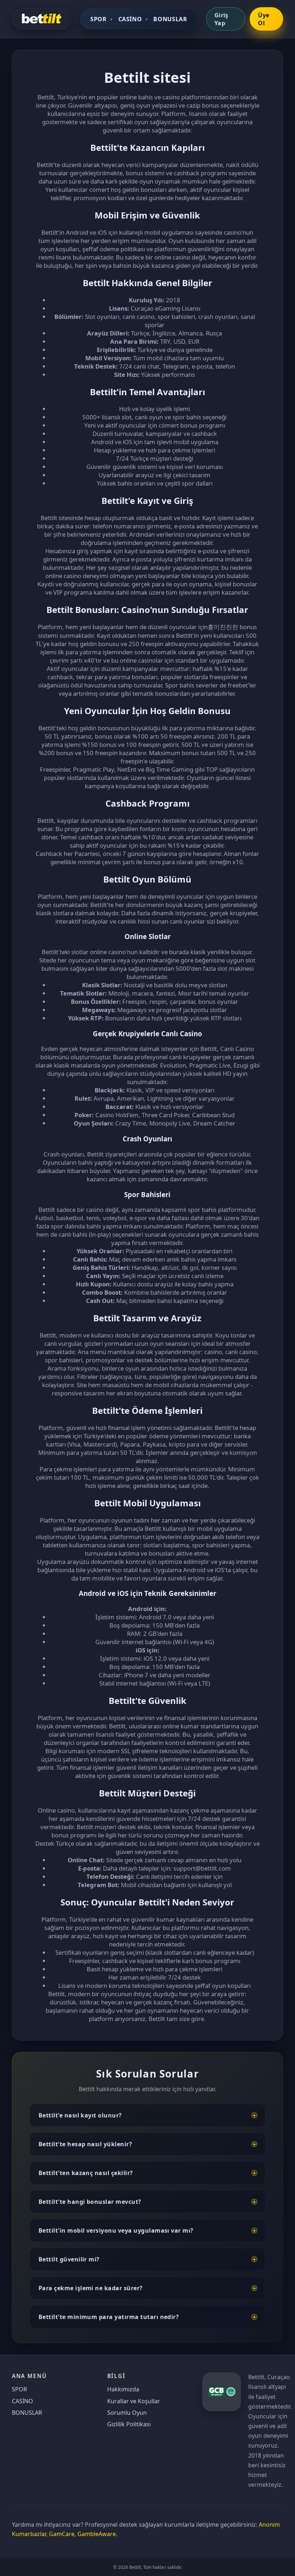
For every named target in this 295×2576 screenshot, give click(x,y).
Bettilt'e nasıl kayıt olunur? (80, 2115)
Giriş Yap (221, 19)
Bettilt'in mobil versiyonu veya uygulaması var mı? (116, 2230)
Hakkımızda (123, 2389)
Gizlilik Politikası (129, 2424)
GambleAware (97, 2534)
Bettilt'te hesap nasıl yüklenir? (85, 2144)
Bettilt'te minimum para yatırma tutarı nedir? (109, 2317)
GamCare (62, 2534)
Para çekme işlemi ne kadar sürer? (91, 2288)
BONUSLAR (170, 19)
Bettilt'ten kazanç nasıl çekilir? (86, 2173)
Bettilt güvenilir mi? (69, 2259)
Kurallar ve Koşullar (134, 2401)
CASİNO (130, 19)
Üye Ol (264, 19)
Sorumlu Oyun (127, 2413)
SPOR (99, 19)
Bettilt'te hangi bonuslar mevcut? (90, 2202)
